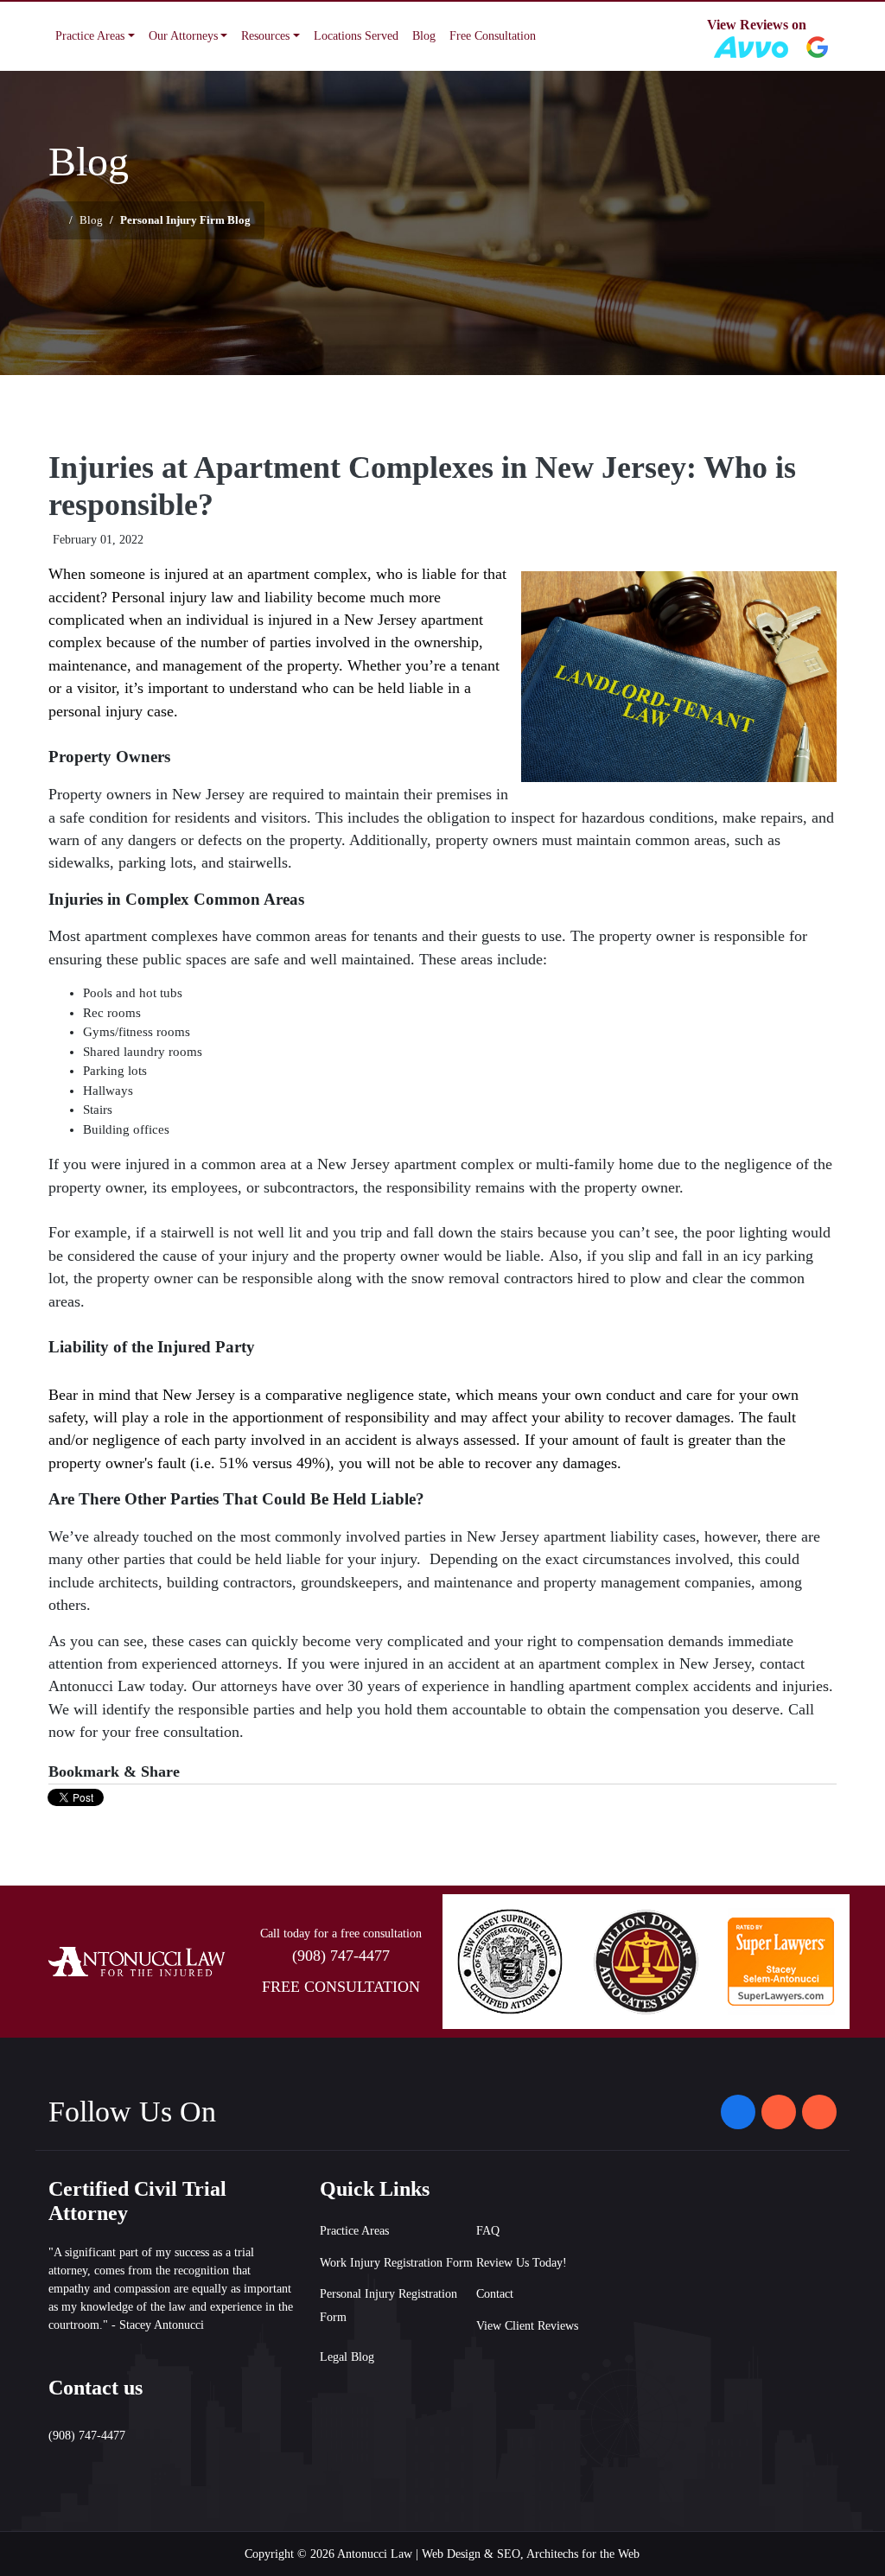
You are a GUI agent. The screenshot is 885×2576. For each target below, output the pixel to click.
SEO (509, 2554)
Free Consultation (493, 36)
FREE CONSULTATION (341, 1987)
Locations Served (356, 36)
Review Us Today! (522, 2263)
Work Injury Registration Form (396, 2263)
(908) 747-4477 (341, 1956)
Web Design (451, 2554)
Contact (495, 2294)
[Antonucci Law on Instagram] (779, 2112)
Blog (424, 36)
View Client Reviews (527, 2326)
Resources (265, 36)
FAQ (488, 2231)
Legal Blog (347, 2357)
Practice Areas (354, 2231)
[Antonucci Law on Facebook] (738, 2112)
